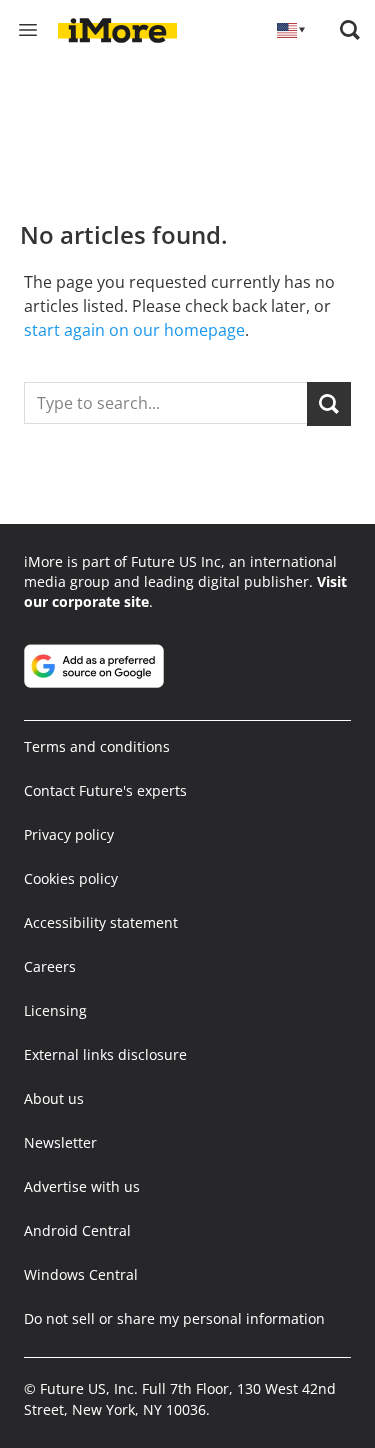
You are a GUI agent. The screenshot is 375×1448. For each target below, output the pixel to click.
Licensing (55, 1010)
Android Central (77, 1230)
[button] (350, 30)
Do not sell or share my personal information (174, 1318)
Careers (50, 966)
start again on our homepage (134, 330)
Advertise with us (82, 1186)
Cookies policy (71, 878)
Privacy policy (69, 834)
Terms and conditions (97, 746)
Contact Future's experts (105, 790)
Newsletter (60, 1142)
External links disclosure (105, 1054)
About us (54, 1098)
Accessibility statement (101, 922)
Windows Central (81, 1274)
